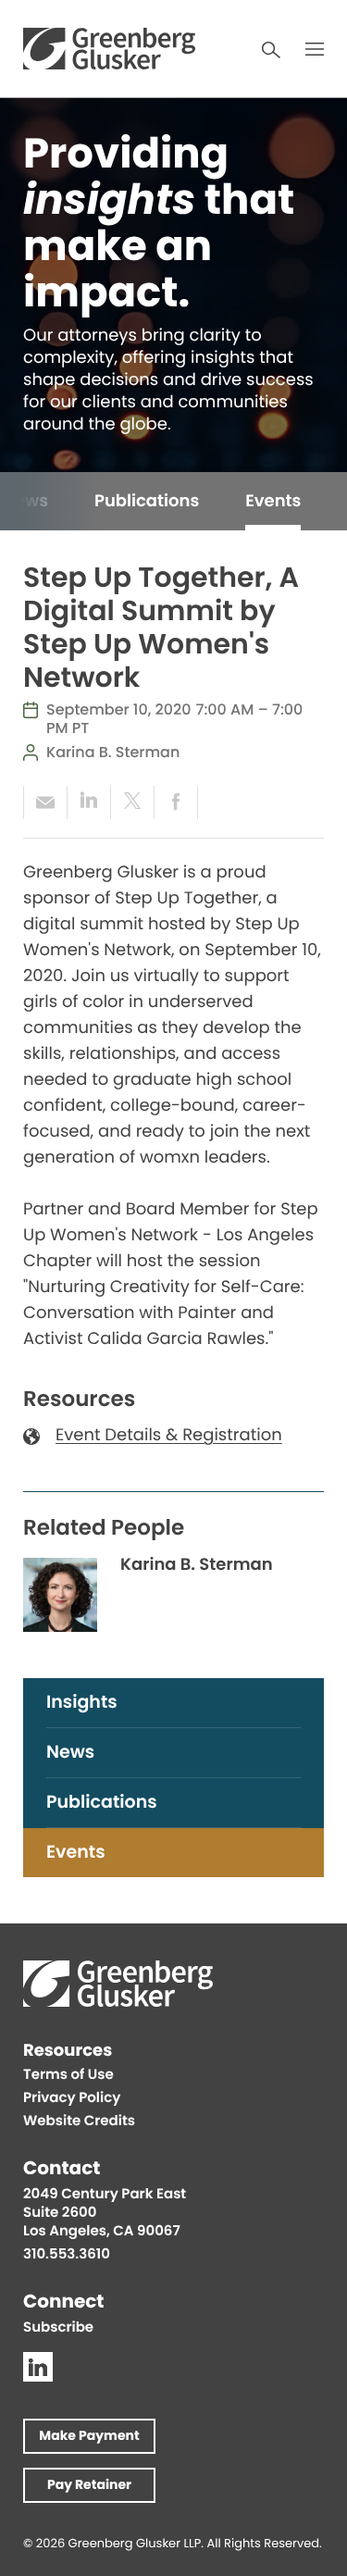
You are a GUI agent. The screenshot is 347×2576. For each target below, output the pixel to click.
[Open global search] (271, 50)
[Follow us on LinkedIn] (38, 2367)
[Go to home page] (109, 49)
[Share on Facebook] (176, 803)
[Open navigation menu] (315, 49)
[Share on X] (132, 803)
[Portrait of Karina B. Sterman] (60, 1595)
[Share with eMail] (45, 803)
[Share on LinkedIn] (88, 803)
